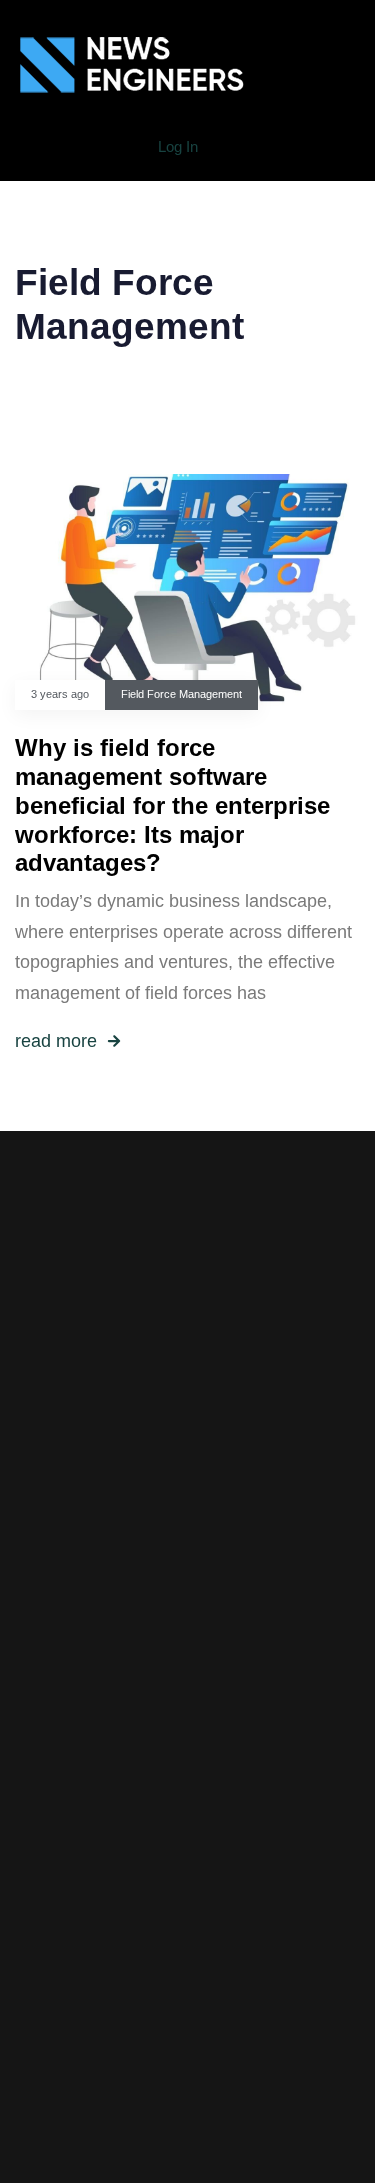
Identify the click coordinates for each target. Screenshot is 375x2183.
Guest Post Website (187, 1770)
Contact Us (187, 1801)
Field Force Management (181, 694)
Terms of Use (188, 1739)
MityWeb (236, 1960)
